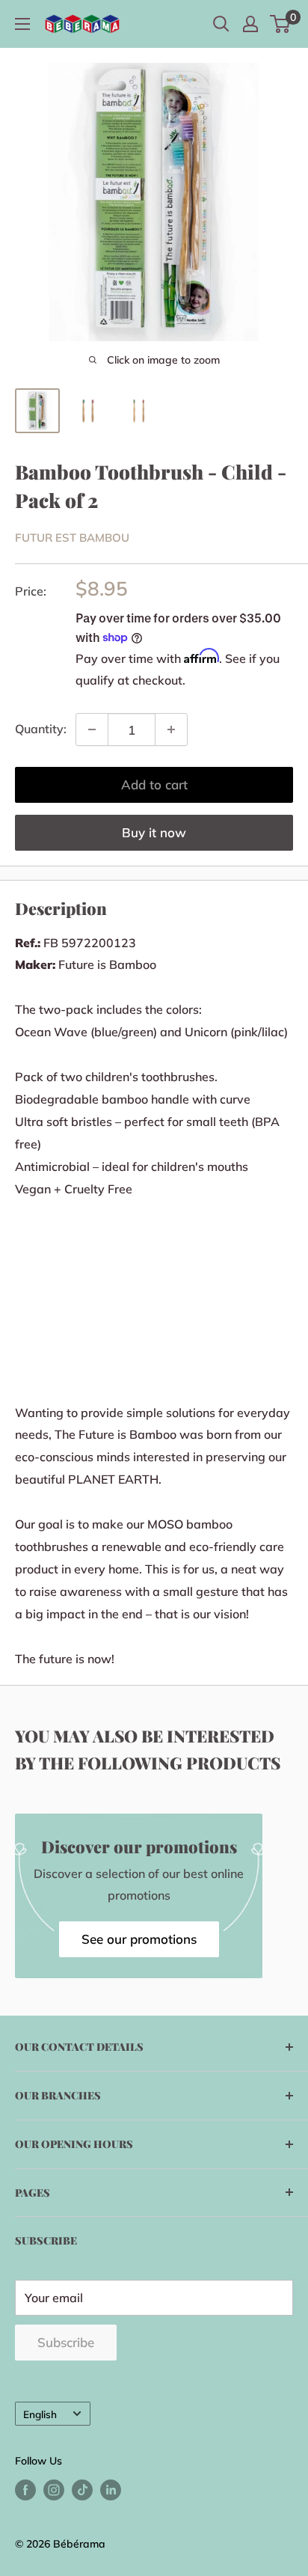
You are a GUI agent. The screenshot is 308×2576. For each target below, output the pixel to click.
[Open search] (221, 24)
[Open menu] (22, 24)
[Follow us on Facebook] (25, 2490)
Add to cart (154, 784)
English (40, 2414)
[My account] (250, 24)
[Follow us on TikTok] (82, 2490)
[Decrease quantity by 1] (92, 729)
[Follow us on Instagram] (54, 2490)
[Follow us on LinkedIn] (111, 2490)
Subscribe (66, 2342)
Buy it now (154, 832)
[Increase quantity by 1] (171, 729)
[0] (281, 24)
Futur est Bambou (72, 538)
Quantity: (41, 729)
